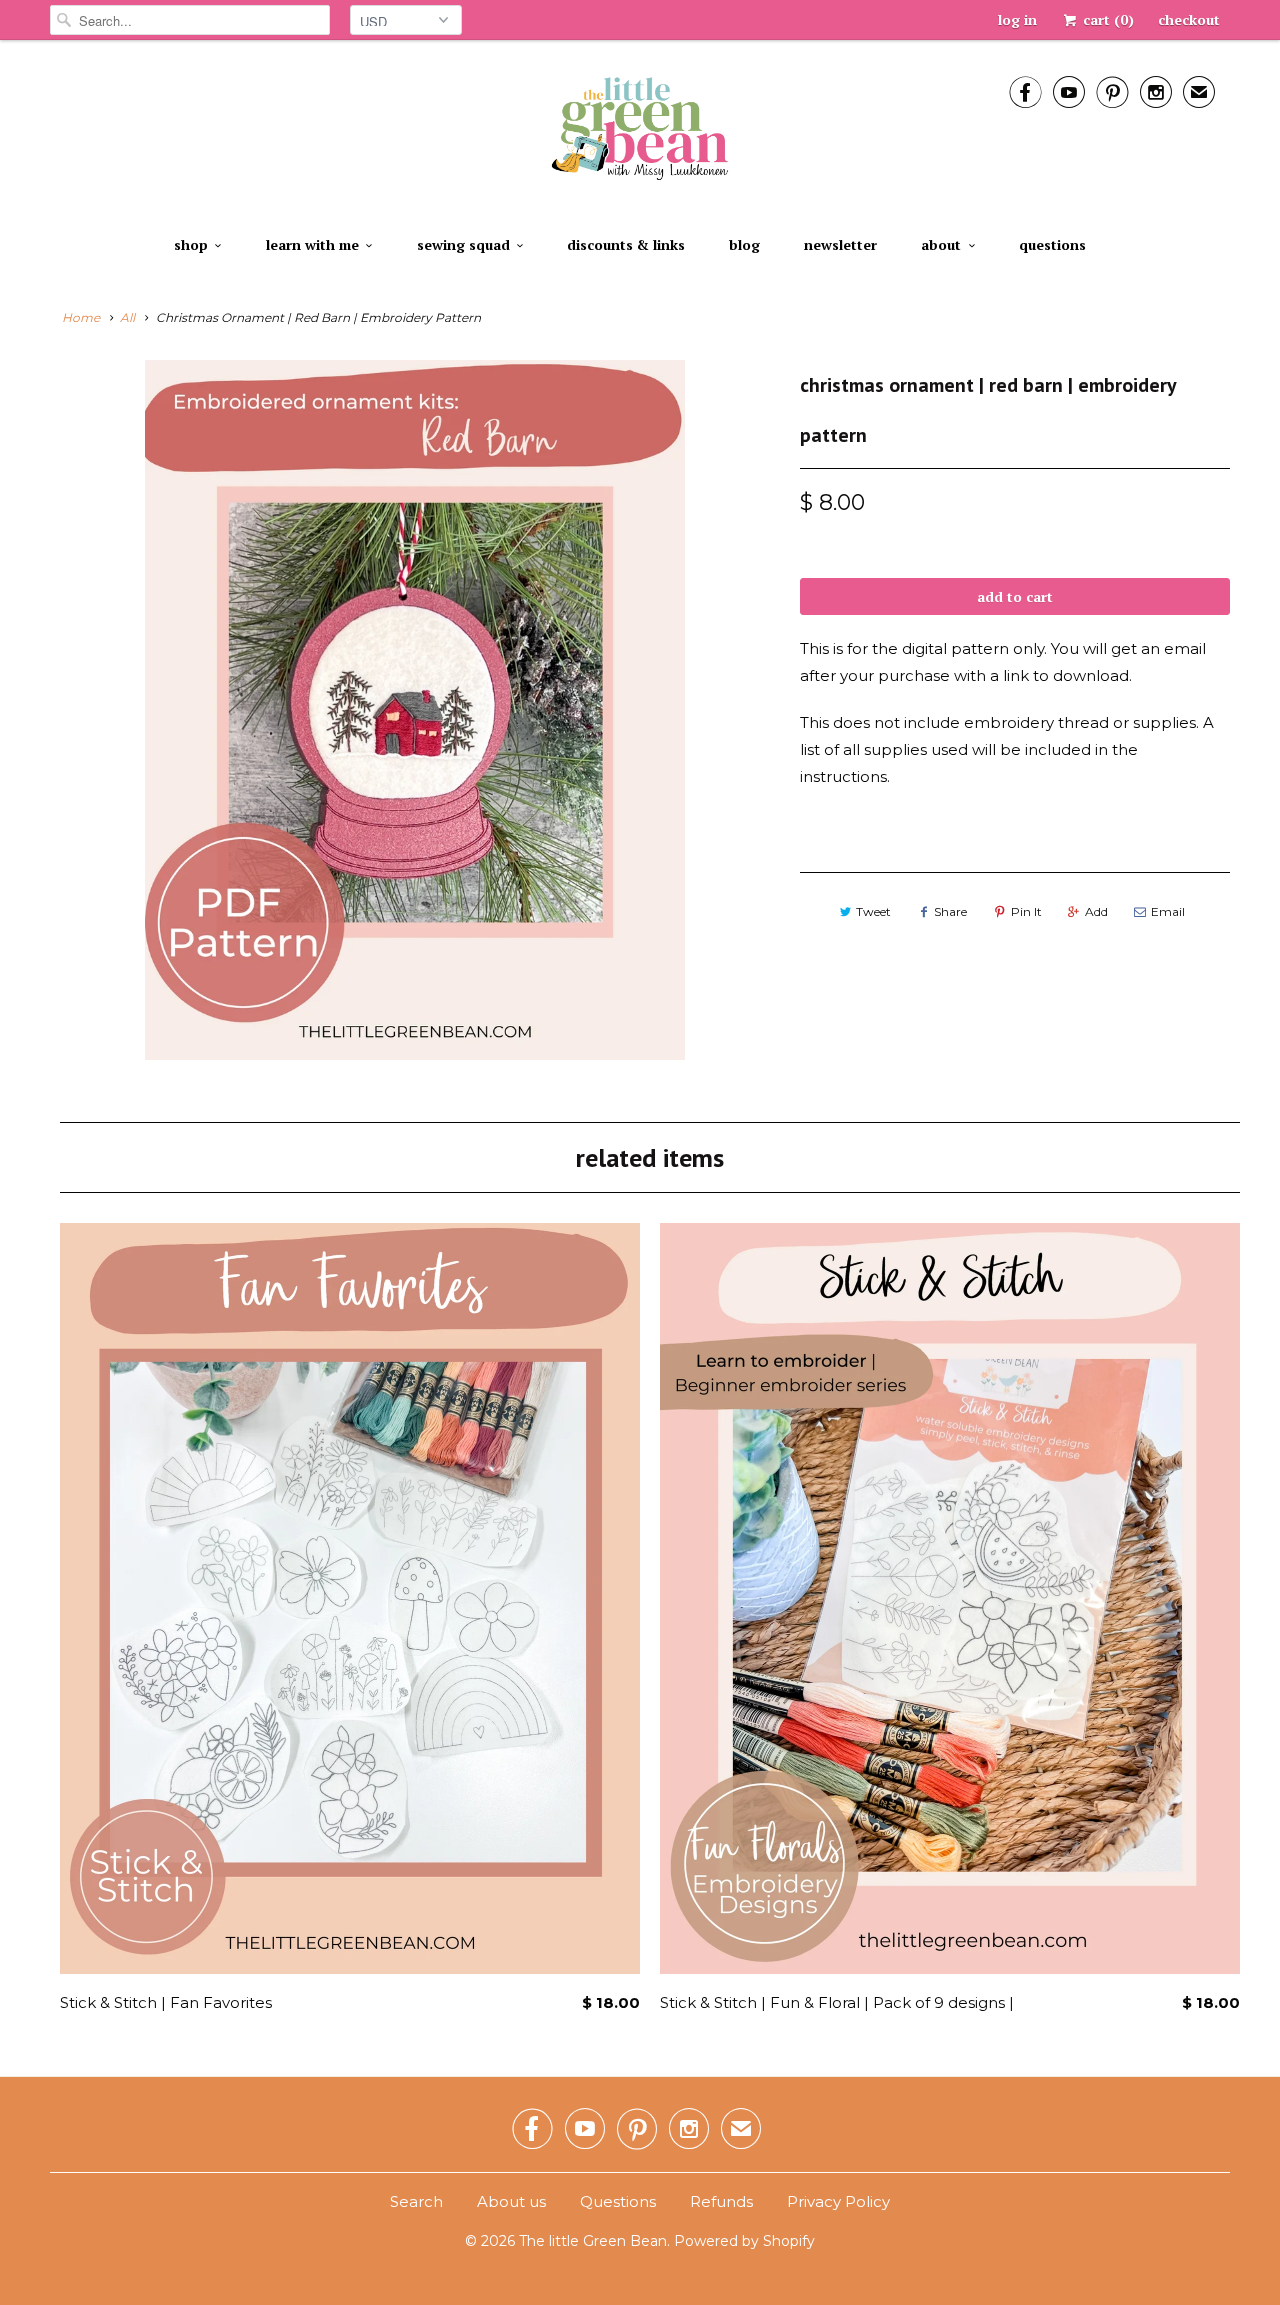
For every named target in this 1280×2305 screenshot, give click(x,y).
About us (511, 2201)
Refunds (721, 2201)
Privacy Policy (838, 2201)
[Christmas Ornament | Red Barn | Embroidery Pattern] (415, 710)
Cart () (1106, 19)
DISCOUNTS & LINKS (626, 244)
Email (1168, 911)
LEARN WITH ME (312, 244)
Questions (1052, 244)
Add (1096, 911)
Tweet (873, 911)
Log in (1017, 19)
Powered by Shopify (744, 2241)
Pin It (1026, 911)
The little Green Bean (593, 2241)
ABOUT (941, 244)
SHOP (191, 244)
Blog (744, 244)
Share (950, 911)
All (127, 317)
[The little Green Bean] (640, 130)
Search (416, 2201)
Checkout (1189, 19)
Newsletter (840, 244)
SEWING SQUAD (463, 244)
